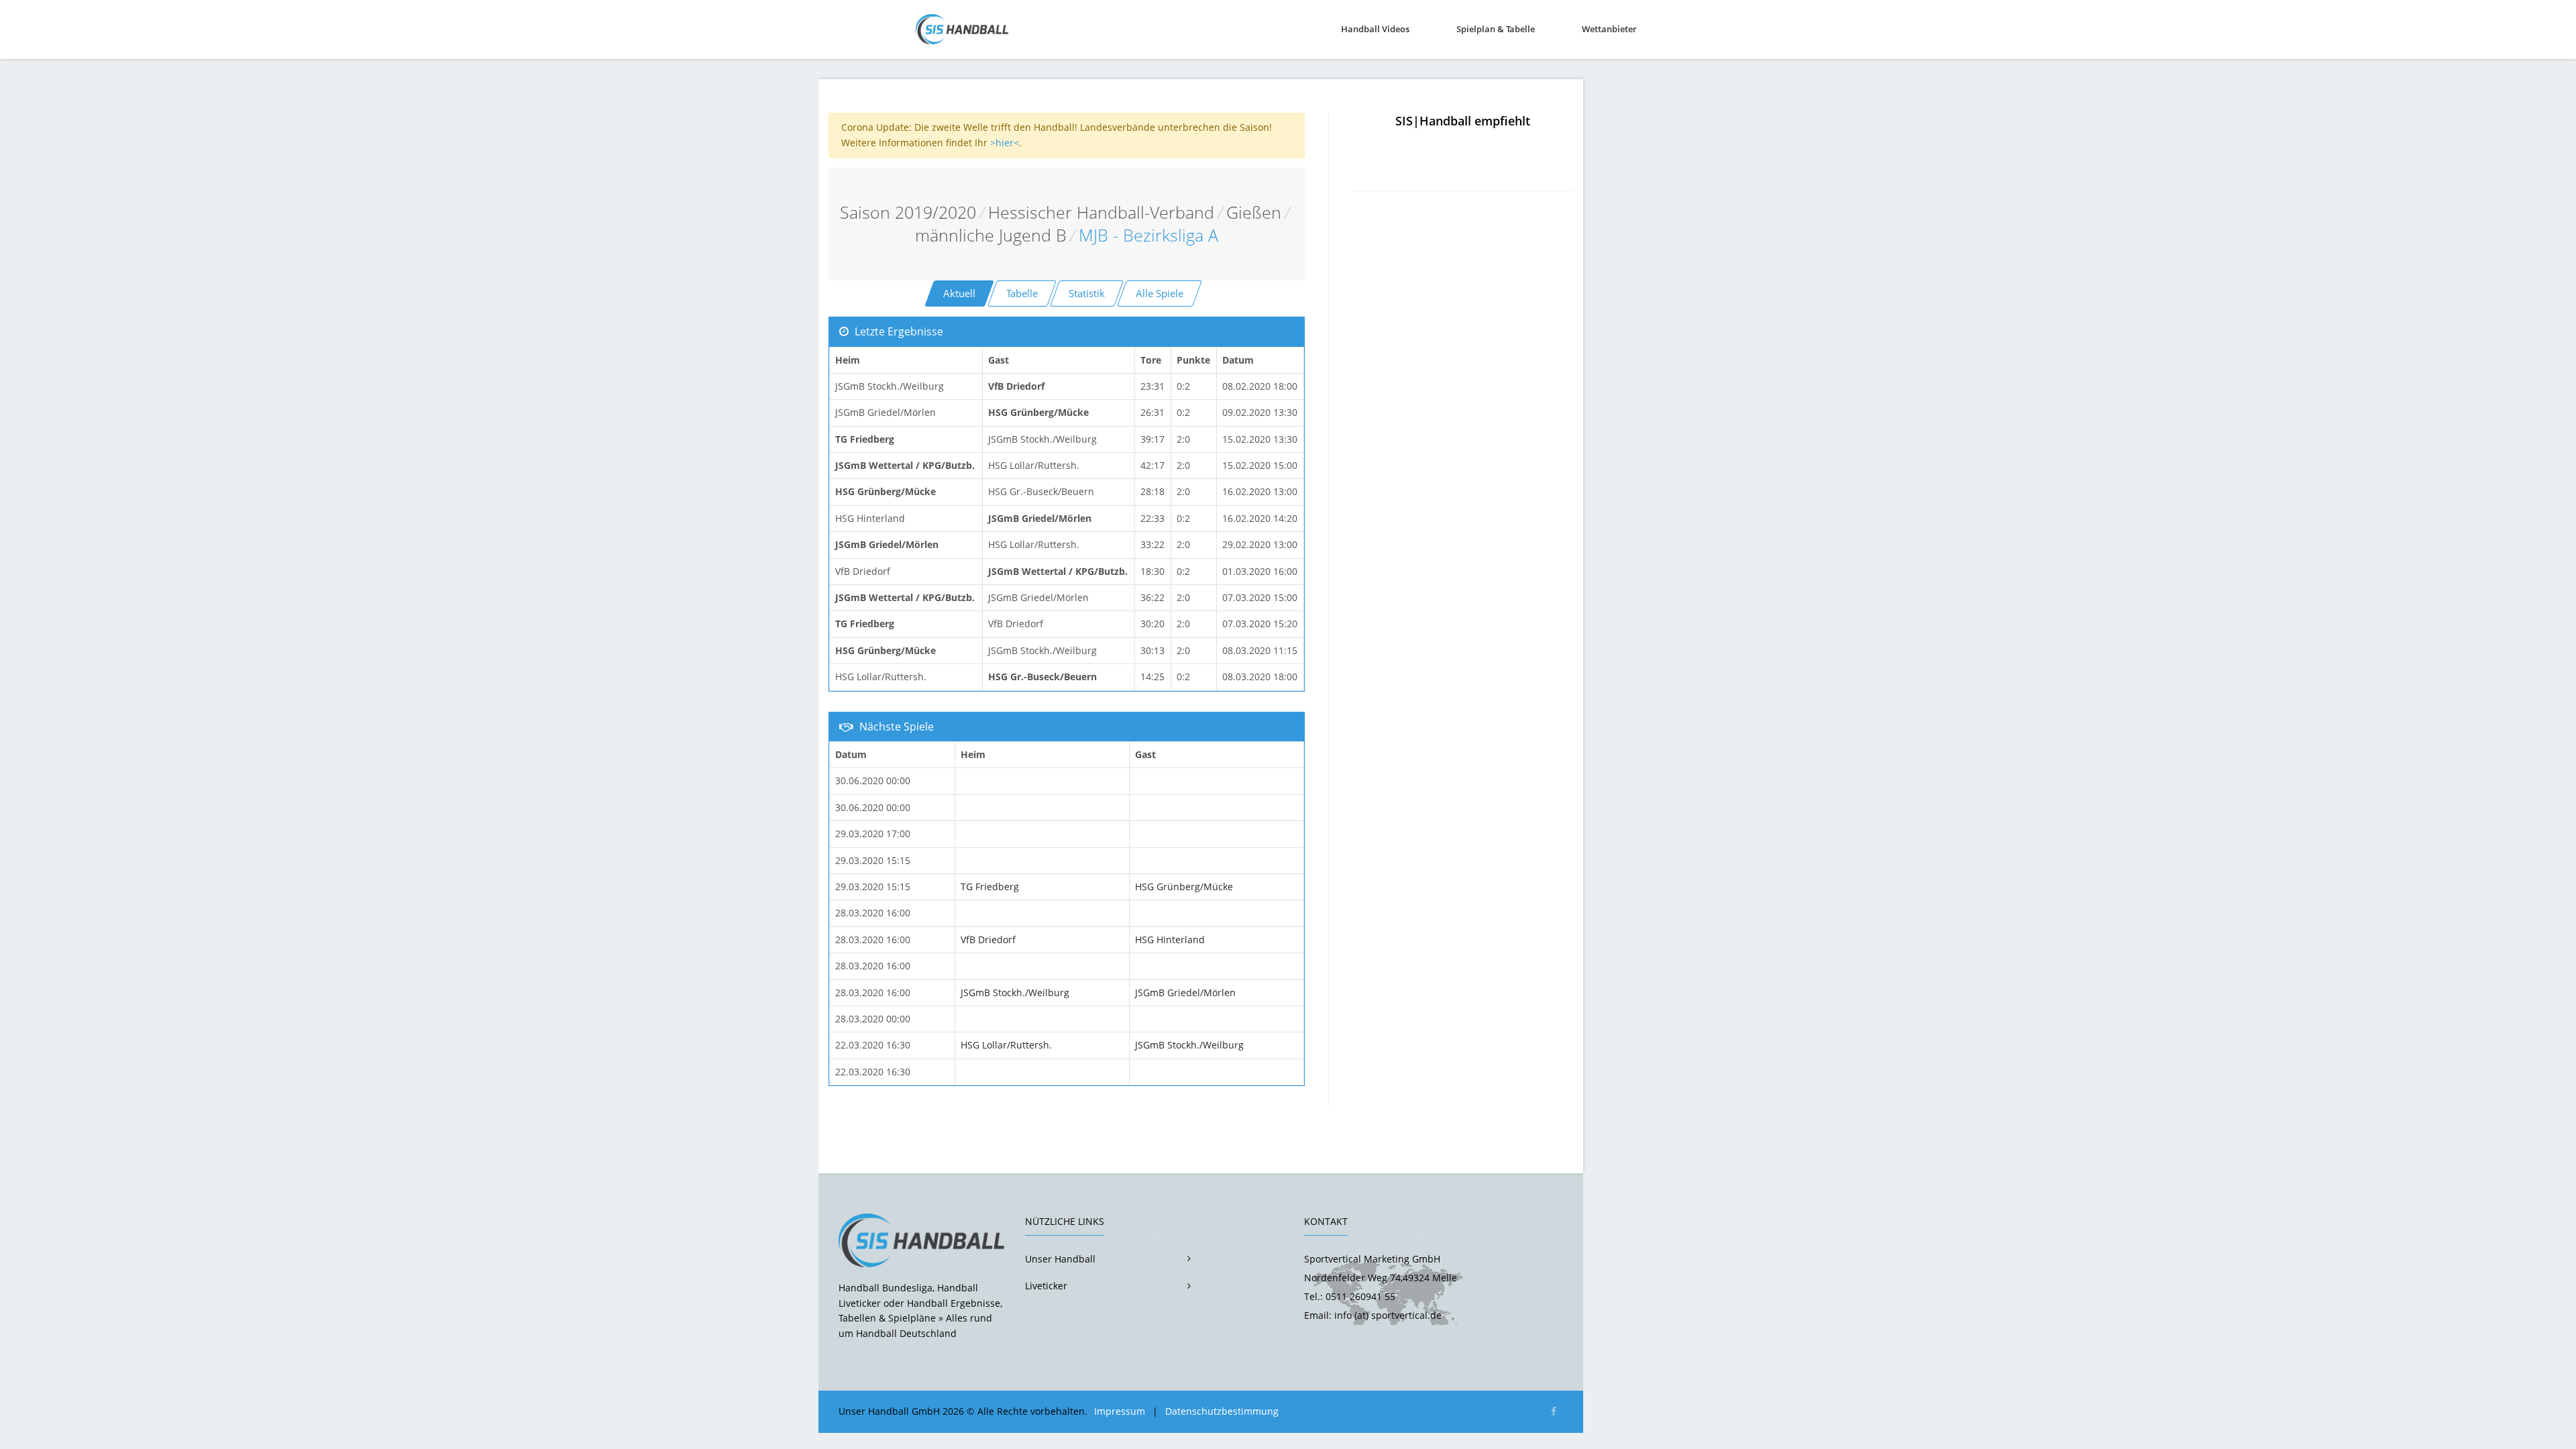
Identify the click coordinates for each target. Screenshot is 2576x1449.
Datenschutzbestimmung (1222, 1411)
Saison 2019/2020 (908, 212)
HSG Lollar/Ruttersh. (1006, 1045)
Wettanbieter (1609, 29)
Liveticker (1046, 1286)
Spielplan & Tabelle (1496, 29)
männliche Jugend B (991, 235)
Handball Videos (1375, 29)
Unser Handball (1060, 1259)
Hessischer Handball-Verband (1101, 212)
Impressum (1120, 1411)
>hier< (1005, 143)
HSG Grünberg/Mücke (1184, 887)
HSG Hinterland (1170, 940)
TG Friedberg (990, 887)
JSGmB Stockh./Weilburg (1015, 992)
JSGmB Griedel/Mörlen (1185, 992)
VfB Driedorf (988, 940)
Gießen (1254, 212)
